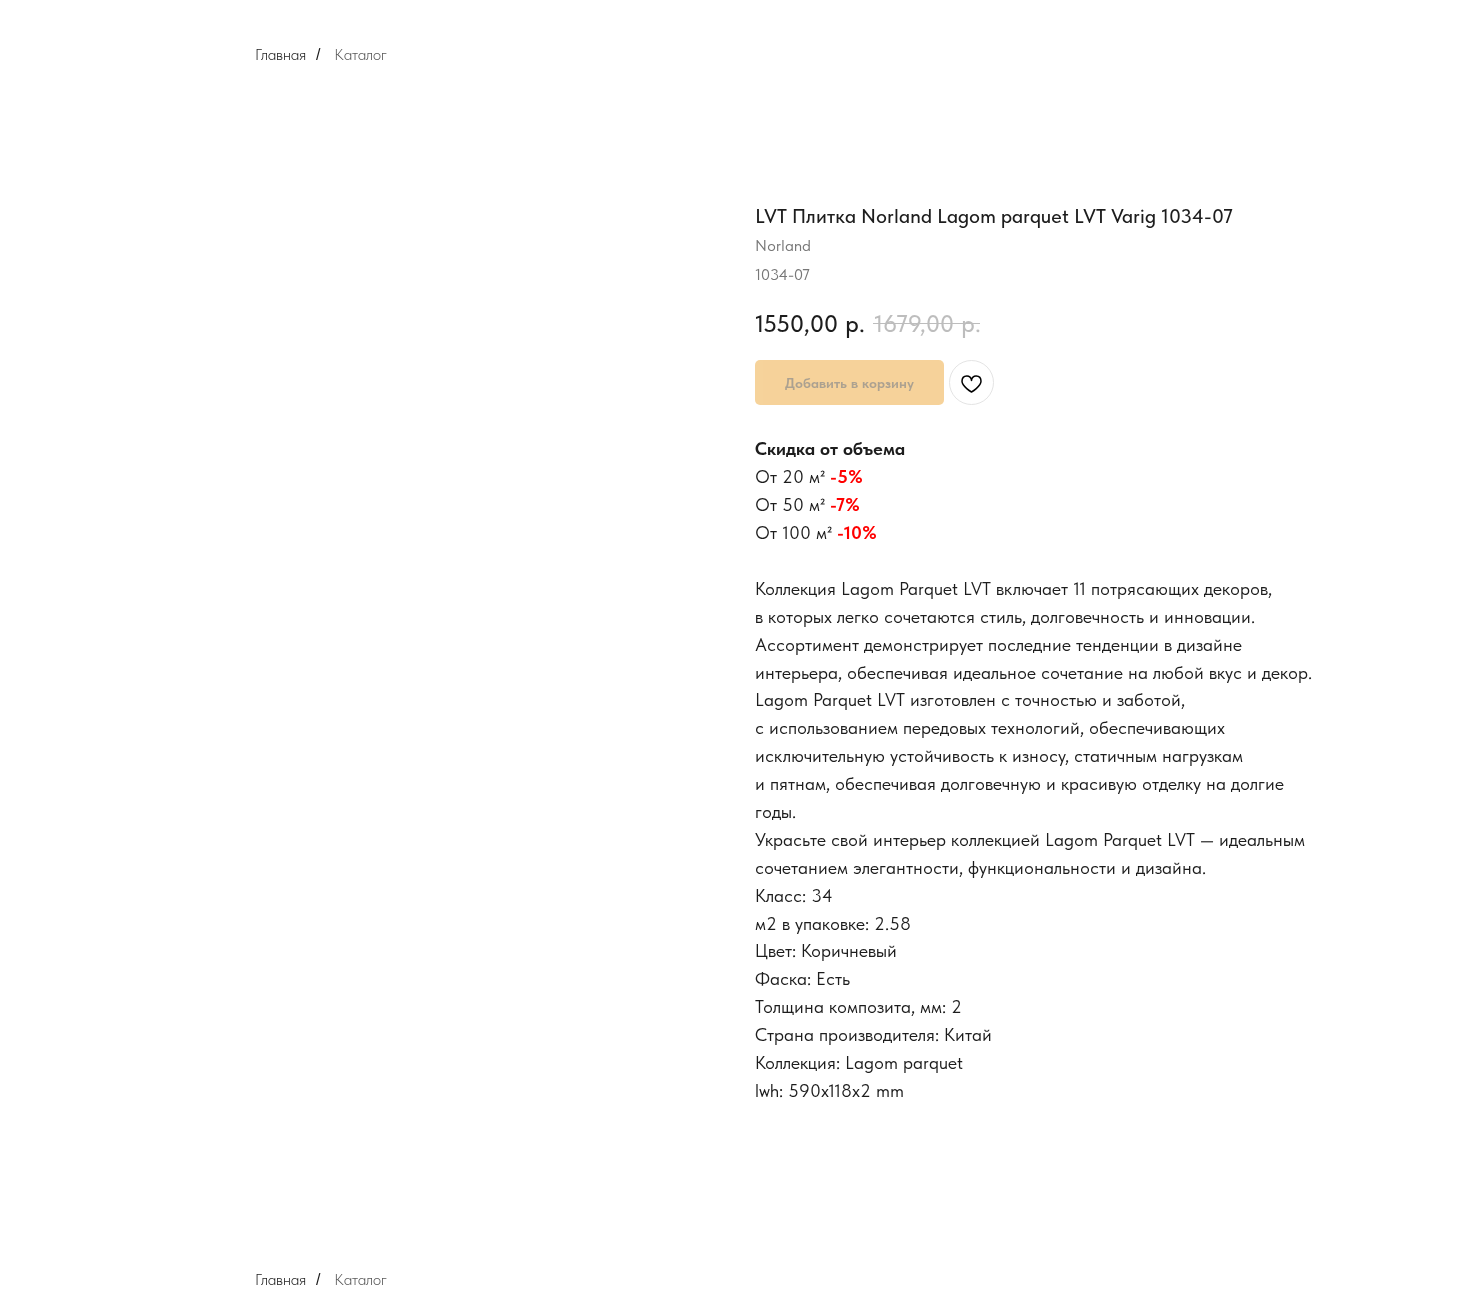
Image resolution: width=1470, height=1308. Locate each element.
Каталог (360, 54)
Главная (280, 54)
